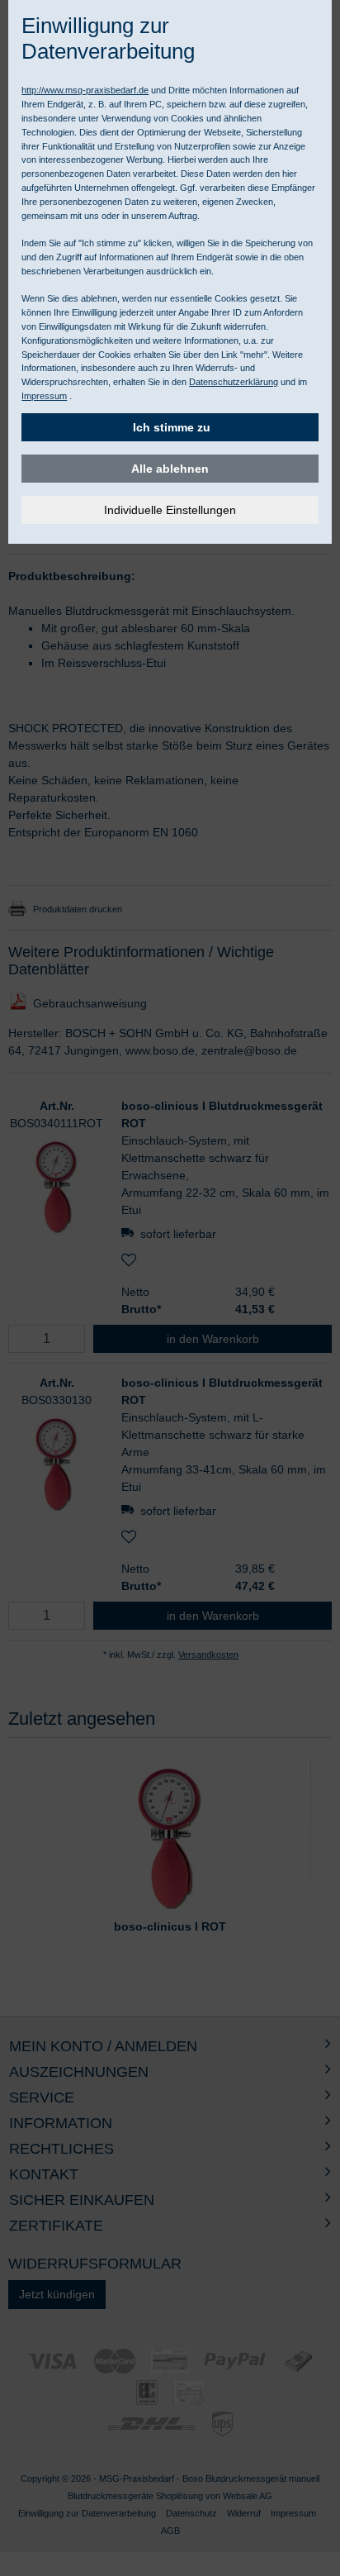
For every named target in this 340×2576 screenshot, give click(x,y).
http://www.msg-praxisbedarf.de (85, 90)
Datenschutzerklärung (234, 382)
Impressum (44, 396)
